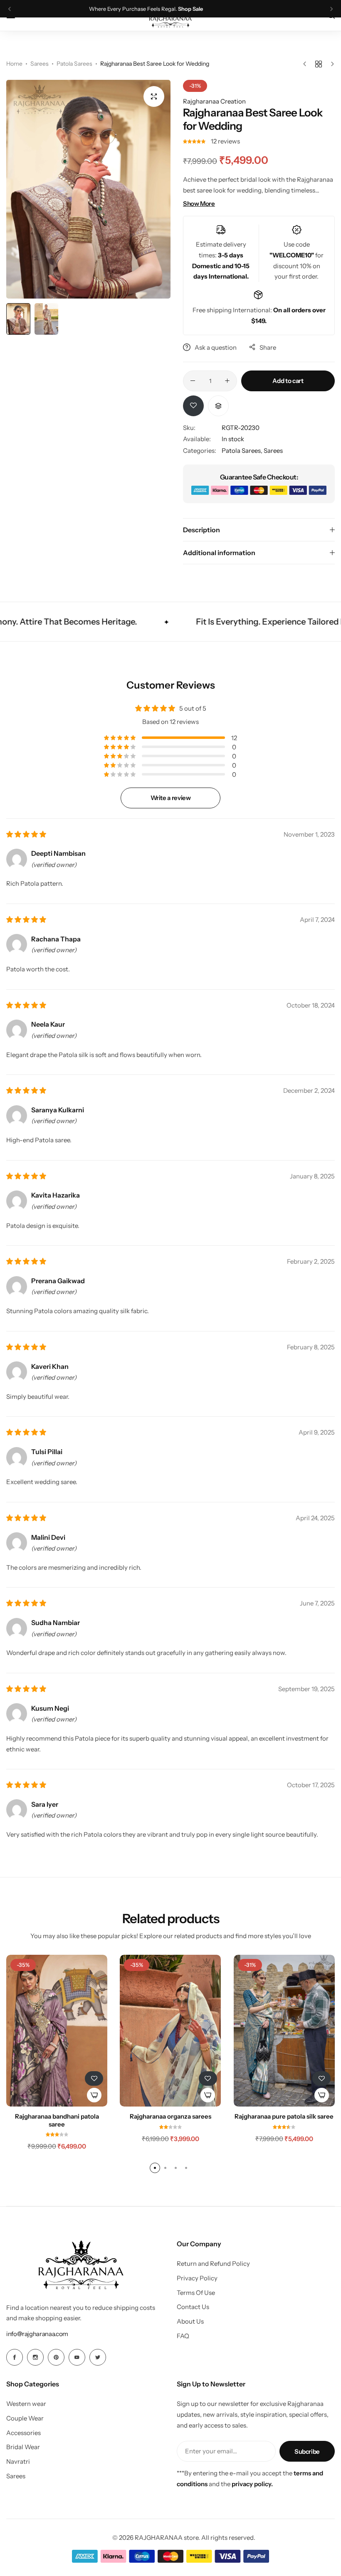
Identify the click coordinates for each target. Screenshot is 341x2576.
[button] (10, 9)
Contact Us (193, 2307)
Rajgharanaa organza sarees (170, 2117)
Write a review (171, 798)
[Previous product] (307, 64)
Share (268, 347)
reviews (225, 141)
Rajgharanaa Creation (214, 101)
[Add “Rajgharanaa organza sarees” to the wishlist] (208, 2078)
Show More (199, 204)
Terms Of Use (196, 2293)
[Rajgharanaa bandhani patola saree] (57, 2031)
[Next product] (330, 64)
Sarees (40, 64)
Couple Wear (25, 2418)
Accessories (23, 2433)
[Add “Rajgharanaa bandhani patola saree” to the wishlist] (94, 2078)
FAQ (183, 2336)
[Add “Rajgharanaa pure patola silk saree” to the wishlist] (321, 2078)
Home (14, 64)
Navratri (18, 2462)
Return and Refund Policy (213, 2264)
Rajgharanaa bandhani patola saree (57, 2120)
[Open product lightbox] (154, 96)
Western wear (26, 2404)
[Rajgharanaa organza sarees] (170, 2031)
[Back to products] (319, 64)
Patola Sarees (74, 64)
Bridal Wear (23, 2447)
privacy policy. (252, 2484)
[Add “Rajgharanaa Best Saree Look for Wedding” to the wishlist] (193, 406)
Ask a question (216, 347)
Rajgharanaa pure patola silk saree (284, 2117)
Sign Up (217, 9)
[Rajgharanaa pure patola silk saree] (284, 2031)
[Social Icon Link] (15, 2357)
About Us (190, 2322)
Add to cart (288, 381)
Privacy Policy (197, 2278)
